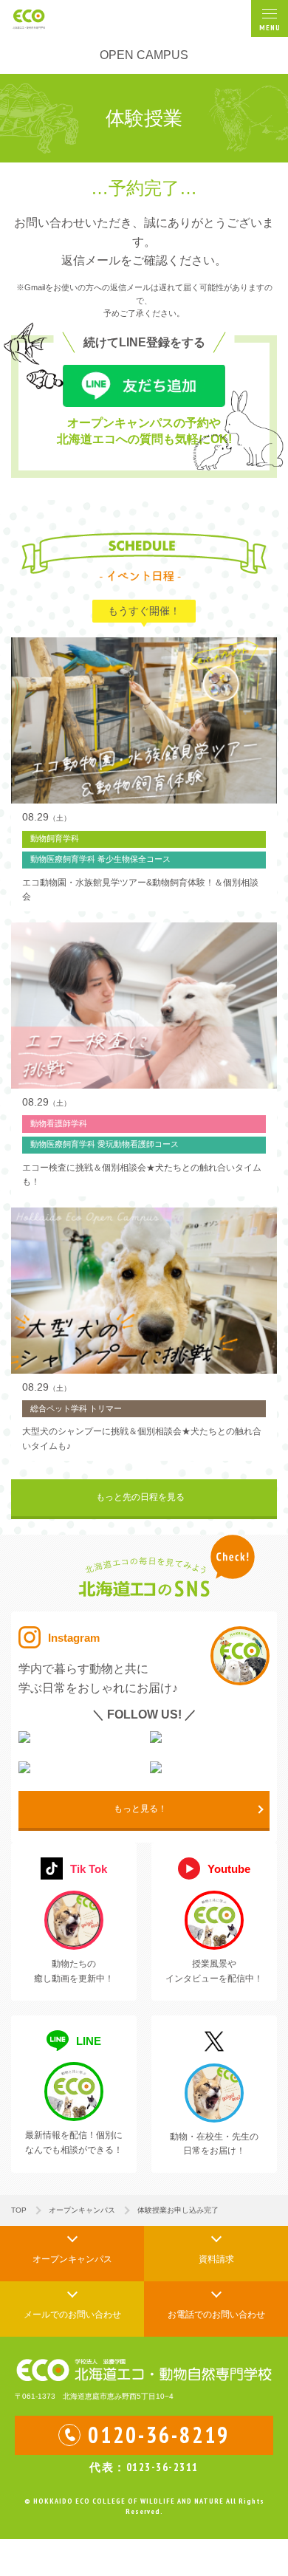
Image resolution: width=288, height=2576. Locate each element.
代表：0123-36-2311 (144, 2467)
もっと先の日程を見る (140, 1497)
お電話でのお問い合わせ (216, 2315)
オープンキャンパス (82, 2210)
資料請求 (216, 2259)
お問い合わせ (72, 2315)
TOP (19, 2210)
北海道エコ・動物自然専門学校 (38, 18)
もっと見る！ (140, 1809)
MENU (270, 28)
